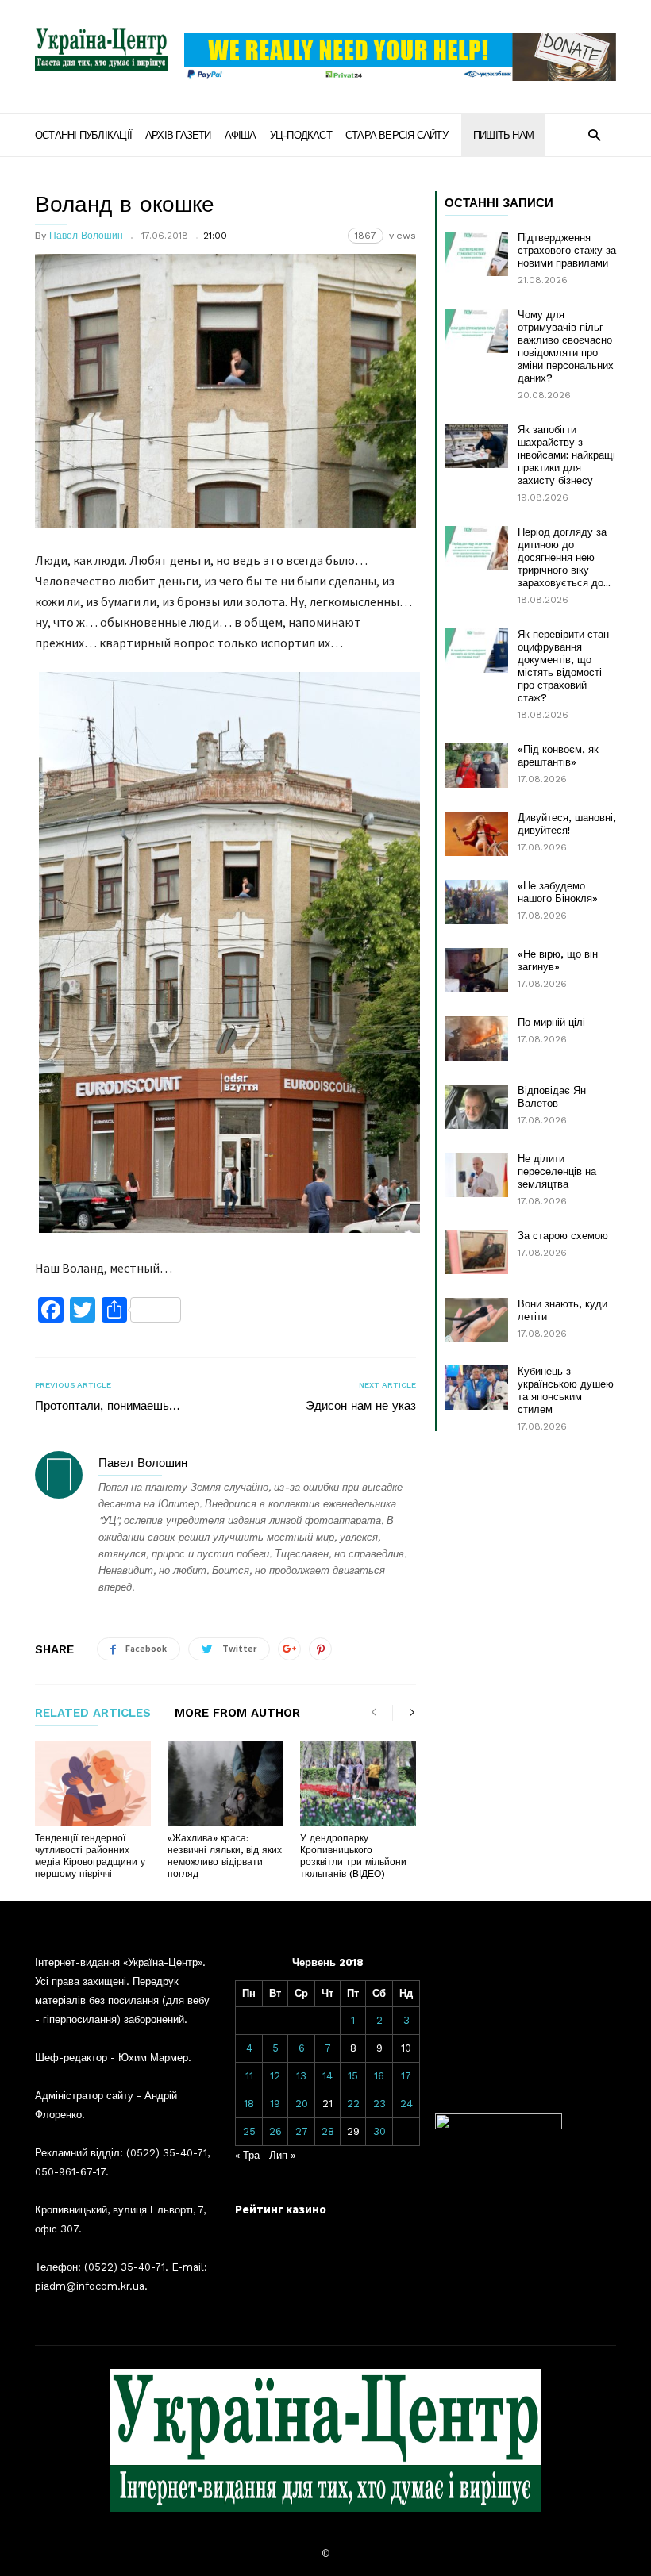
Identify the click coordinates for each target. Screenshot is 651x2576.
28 (328, 2131)
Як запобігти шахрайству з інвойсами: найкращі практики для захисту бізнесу (566, 455)
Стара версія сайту (397, 135)
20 (302, 2104)
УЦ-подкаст (301, 135)
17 (406, 2076)
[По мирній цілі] (476, 1038)
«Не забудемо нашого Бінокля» (558, 892)
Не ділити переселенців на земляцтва (557, 1171)
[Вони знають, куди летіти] (476, 1320)
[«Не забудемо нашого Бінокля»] (476, 902)
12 (275, 2076)
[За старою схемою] (476, 1252)
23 (379, 2104)
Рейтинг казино (281, 2209)
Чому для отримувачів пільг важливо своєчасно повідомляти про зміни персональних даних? (566, 346)
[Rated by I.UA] (499, 2126)
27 (302, 2131)
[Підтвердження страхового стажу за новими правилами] (476, 254)
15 (353, 2076)
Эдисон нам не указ (361, 1406)
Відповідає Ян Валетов (552, 1097)
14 (327, 2076)
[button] (594, 134)
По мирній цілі (551, 1022)
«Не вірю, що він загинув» (558, 960)
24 (406, 2104)
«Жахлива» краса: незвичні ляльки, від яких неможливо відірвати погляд (225, 1856)
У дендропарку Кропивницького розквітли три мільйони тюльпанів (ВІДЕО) (353, 1856)
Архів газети (178, 135)
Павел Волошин (86, 236)
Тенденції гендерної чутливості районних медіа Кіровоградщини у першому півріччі (90, 1856)
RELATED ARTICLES (93, 1714)
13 (301, 2076)
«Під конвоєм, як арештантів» (558, 756)
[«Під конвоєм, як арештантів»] (476, 766)
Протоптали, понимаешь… (108, 1406)
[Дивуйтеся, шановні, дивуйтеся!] (476, 834)
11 (249, 2076)
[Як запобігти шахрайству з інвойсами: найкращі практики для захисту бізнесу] (476, 446)
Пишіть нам (503, 135)
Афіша (241, 135)
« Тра (247, 2155)
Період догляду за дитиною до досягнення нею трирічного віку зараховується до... (564, 557)
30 (379, 2131)
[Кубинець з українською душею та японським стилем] (476, 1388)
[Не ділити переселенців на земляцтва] (476, 1175)
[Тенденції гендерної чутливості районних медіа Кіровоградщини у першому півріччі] (93, 1784)
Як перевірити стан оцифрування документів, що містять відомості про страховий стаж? (563, 666)
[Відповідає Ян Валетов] (476, 1107)
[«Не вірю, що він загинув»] (476, 970)
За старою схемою (563, 1236)
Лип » (282, 2155)
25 (249, 2131)
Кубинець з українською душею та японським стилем (566, 1390)
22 (353, 2104)
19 (275, 2104)
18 (249, 2104)
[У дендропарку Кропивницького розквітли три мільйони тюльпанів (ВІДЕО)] (358, 1784)
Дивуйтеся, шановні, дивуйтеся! (567, 824)
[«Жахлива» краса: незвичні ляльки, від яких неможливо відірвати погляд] (225, 1784)
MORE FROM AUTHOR (237, 1714)
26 (275, 2131)
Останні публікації (83, 135)
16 (379, 2076)
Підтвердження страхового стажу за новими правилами (567, 250)
